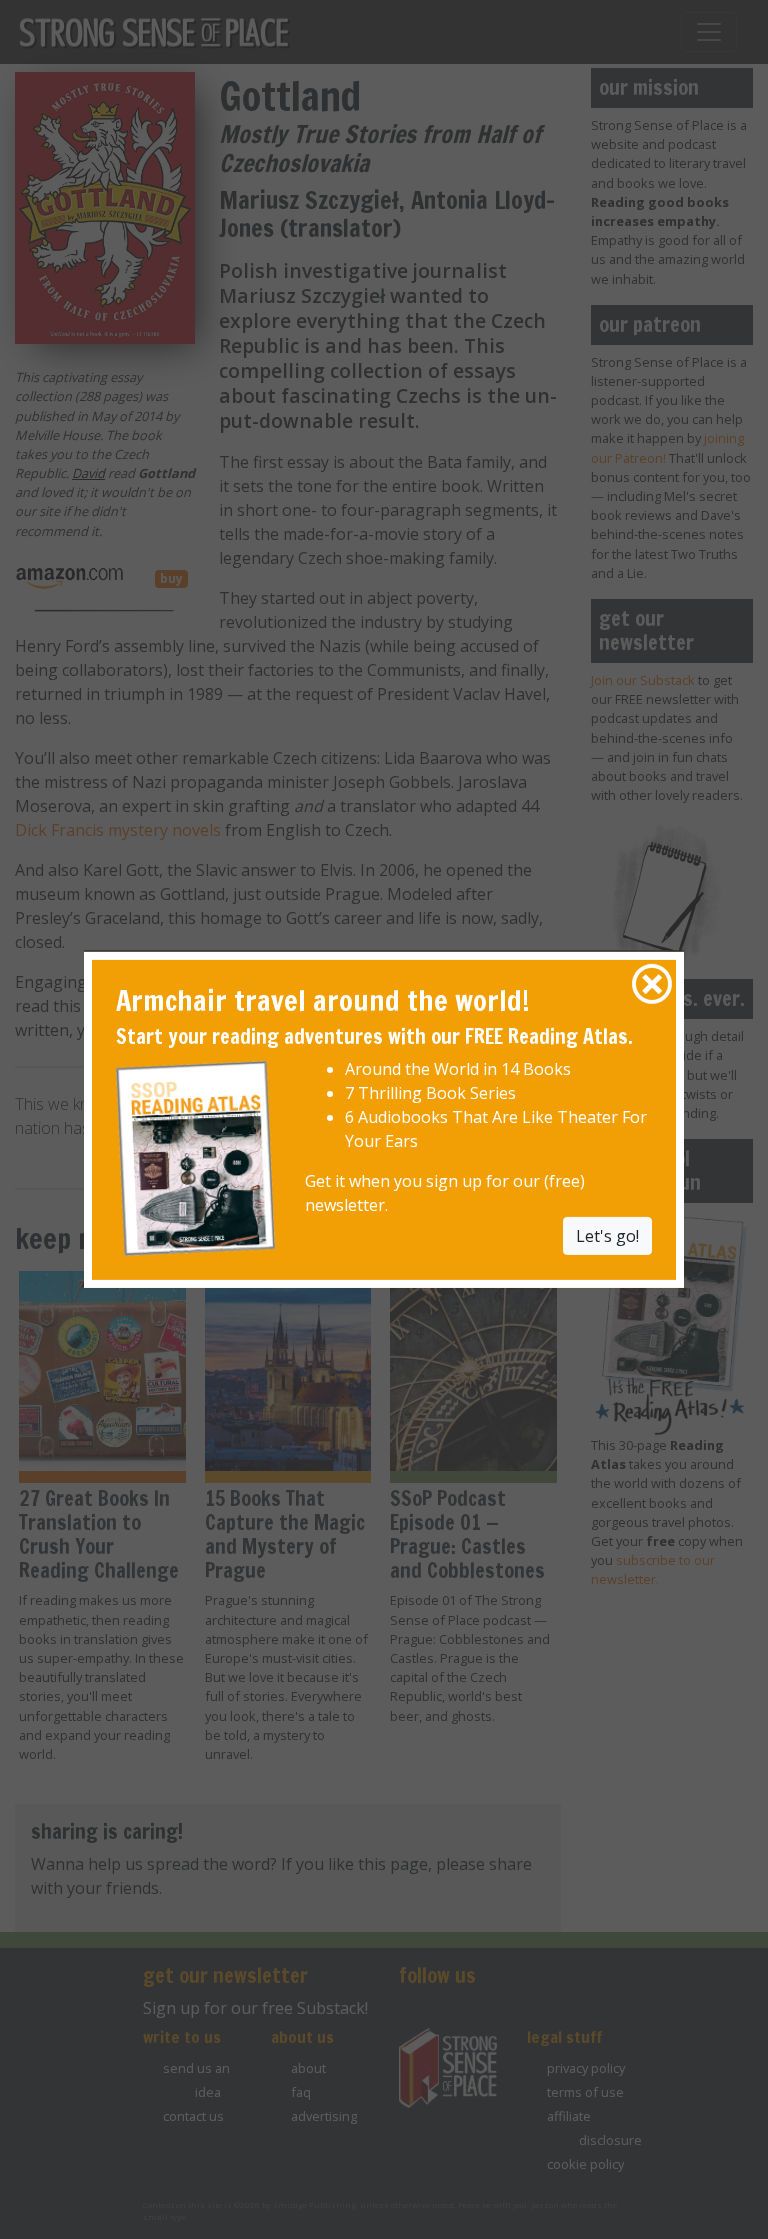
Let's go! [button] (607, 1236)
